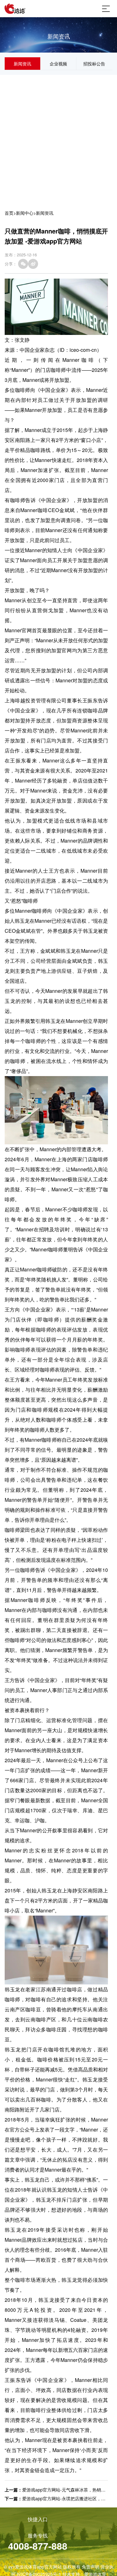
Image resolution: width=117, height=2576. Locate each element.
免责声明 (90, 2567)
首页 (9, 213)
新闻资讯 (22, 64)
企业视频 (58, 64)
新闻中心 (25, 213)
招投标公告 (94, 64)
